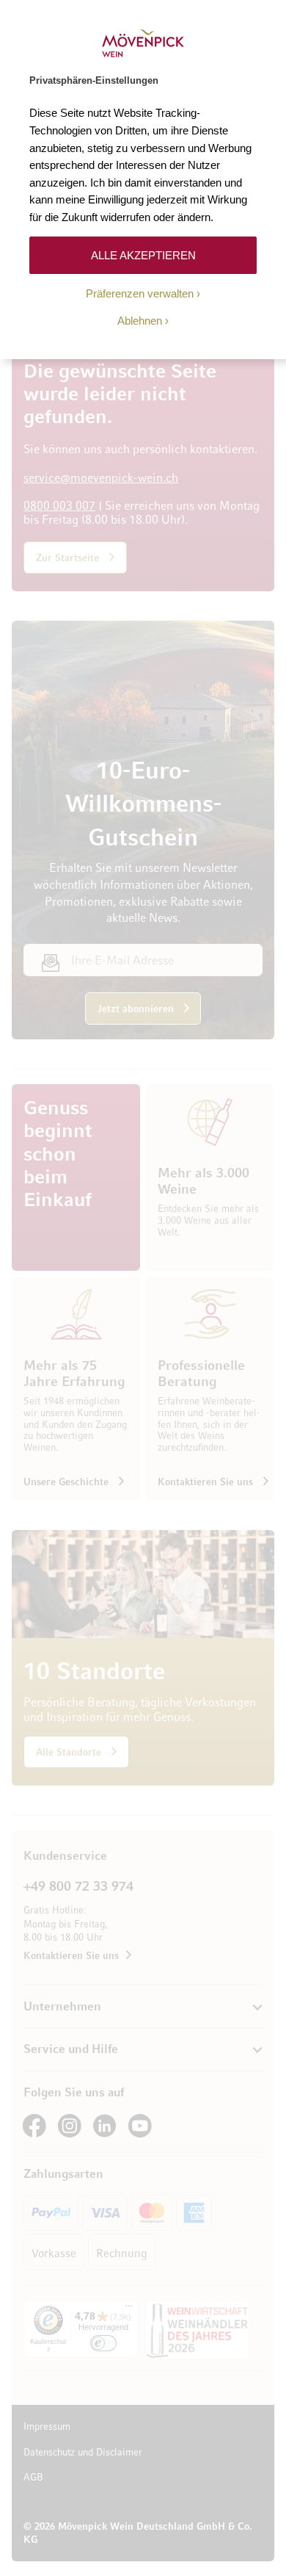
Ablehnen (140, 321)
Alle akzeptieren (143, 255)
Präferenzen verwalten (140, 293)
